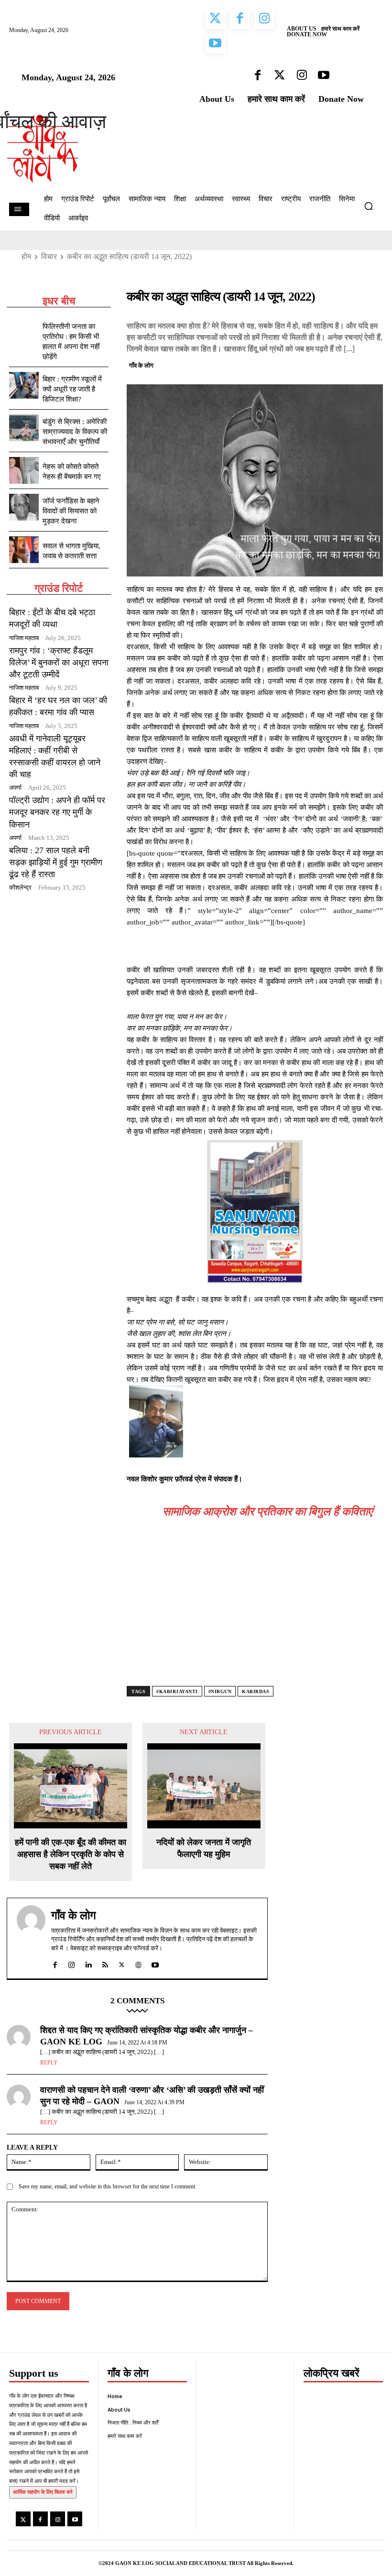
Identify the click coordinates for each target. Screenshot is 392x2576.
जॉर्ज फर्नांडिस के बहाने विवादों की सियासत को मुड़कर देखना (71, 511)
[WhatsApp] (351, 364)
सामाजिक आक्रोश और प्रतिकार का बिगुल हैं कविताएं (267, 1511)
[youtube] (155, 1963)
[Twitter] (329, 364)
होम (26, 256)
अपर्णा (15, 788)
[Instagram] (58, 2519)
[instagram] (71, 1963)
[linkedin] (88, 1963)
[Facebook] (307, 364)
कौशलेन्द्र (20, 887)
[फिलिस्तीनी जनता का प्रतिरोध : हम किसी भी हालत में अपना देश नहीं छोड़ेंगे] (24, 333)
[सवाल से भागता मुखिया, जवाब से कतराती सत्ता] (24, 550)
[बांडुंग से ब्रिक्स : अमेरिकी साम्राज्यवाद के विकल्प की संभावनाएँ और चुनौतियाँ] (24, 428)
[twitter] (122, 1963)
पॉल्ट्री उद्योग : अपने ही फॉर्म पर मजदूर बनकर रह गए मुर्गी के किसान (57, 812)
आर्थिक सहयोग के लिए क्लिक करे (43, 2492)
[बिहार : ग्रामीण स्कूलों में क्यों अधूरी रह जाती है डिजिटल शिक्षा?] (24, 385)
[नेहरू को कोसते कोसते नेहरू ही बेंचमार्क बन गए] (24, 470)
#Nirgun (220, 1691)
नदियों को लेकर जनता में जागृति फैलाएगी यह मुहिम (204, 1848)
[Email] (373, 364)
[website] (138, 1963)
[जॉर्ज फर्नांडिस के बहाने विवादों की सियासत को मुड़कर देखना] (24, 507)
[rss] (105, 1963)
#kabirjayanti (177, 1691)
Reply (49, 2063)
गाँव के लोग (141, 365)
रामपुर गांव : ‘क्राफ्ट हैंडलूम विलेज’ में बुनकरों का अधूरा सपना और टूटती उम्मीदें (59, 663)
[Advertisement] (255, 1614)
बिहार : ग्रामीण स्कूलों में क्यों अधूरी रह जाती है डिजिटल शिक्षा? (72, 389)
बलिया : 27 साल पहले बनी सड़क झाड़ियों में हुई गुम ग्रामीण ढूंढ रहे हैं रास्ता (56, 862)
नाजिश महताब (24, 638)
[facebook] (55, 1963)
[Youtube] (75, 2519)
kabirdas (256, 1691)
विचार (49, 256)
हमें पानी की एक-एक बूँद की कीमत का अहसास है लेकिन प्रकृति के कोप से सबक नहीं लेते (71, 1854)
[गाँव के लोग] (31, 1938)
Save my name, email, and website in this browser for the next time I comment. (108, 2186)
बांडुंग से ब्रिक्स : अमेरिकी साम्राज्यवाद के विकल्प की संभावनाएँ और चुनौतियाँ (75, 432)
